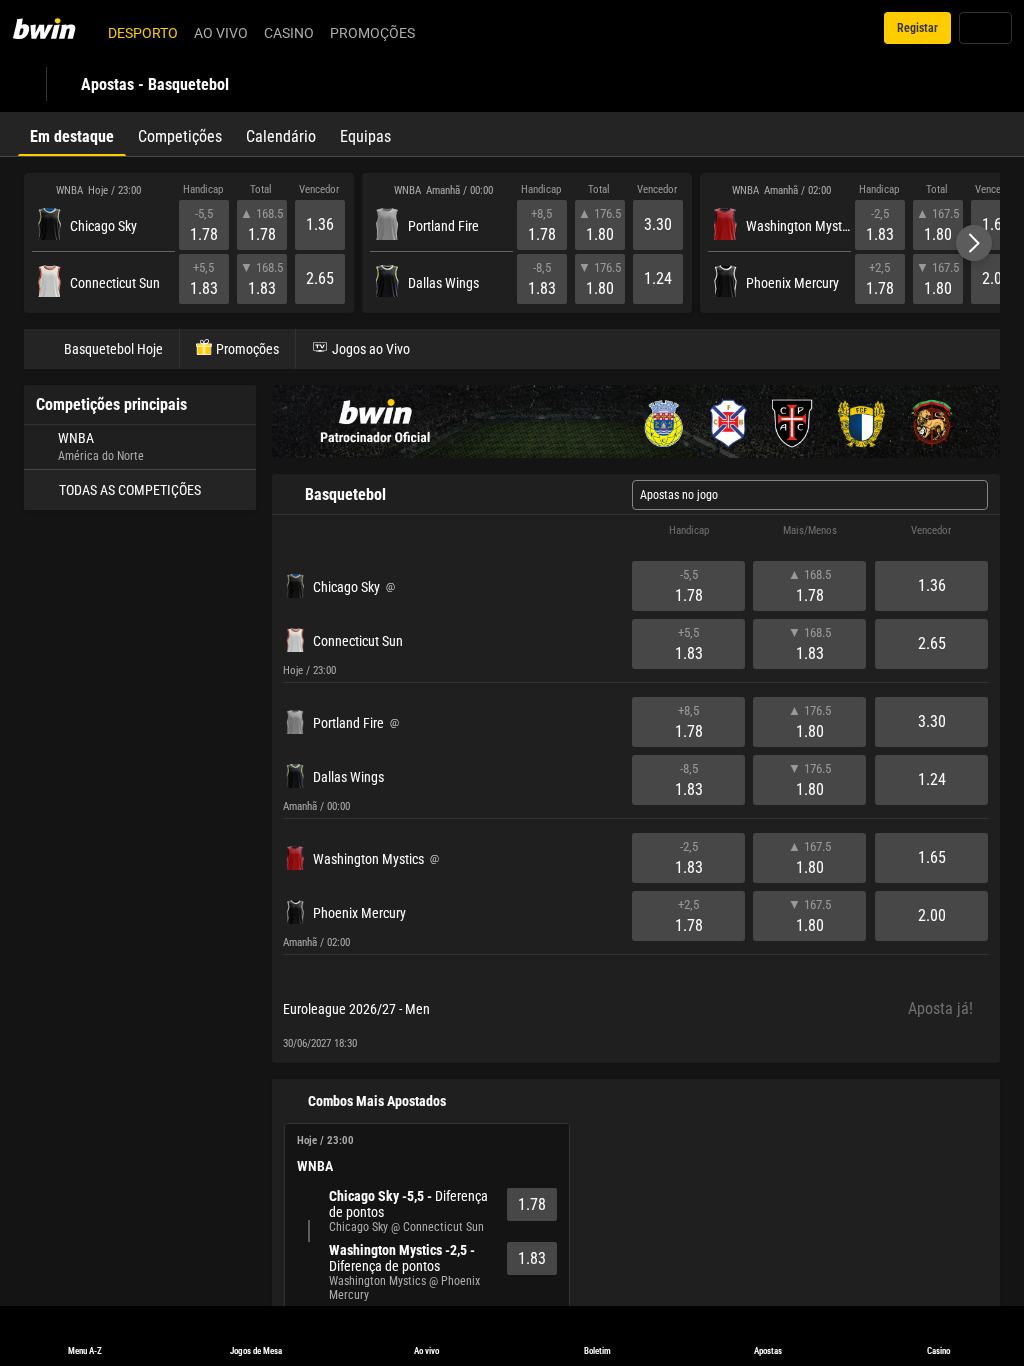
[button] (974, 243)
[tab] (72, 134)
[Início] (56, 28)
